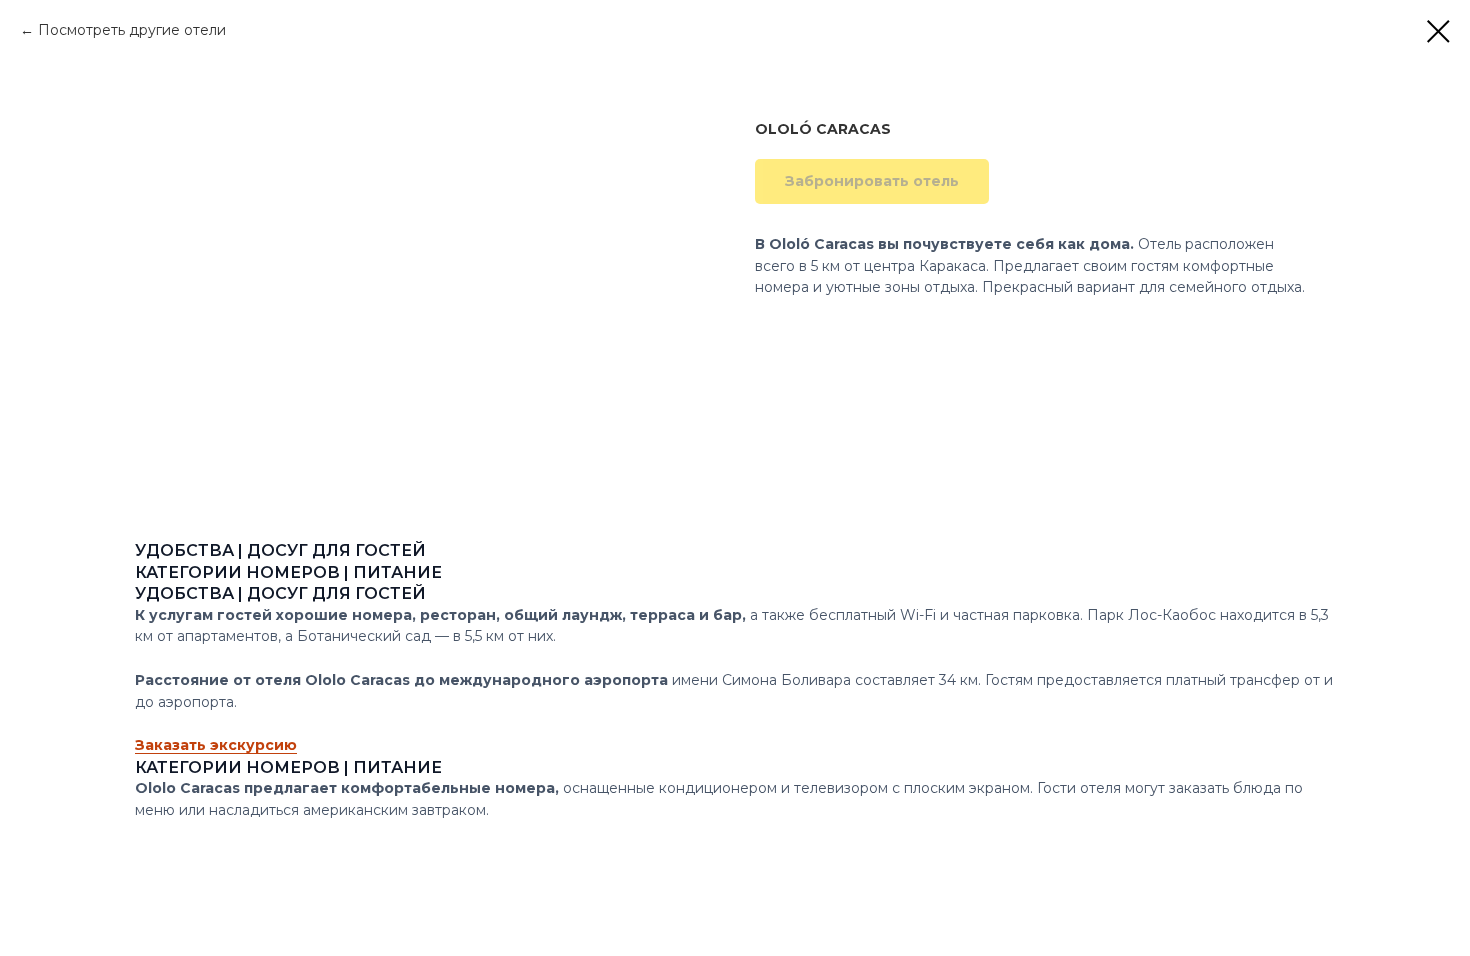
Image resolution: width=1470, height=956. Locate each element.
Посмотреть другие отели (132, 30)
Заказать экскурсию (216, 745)
